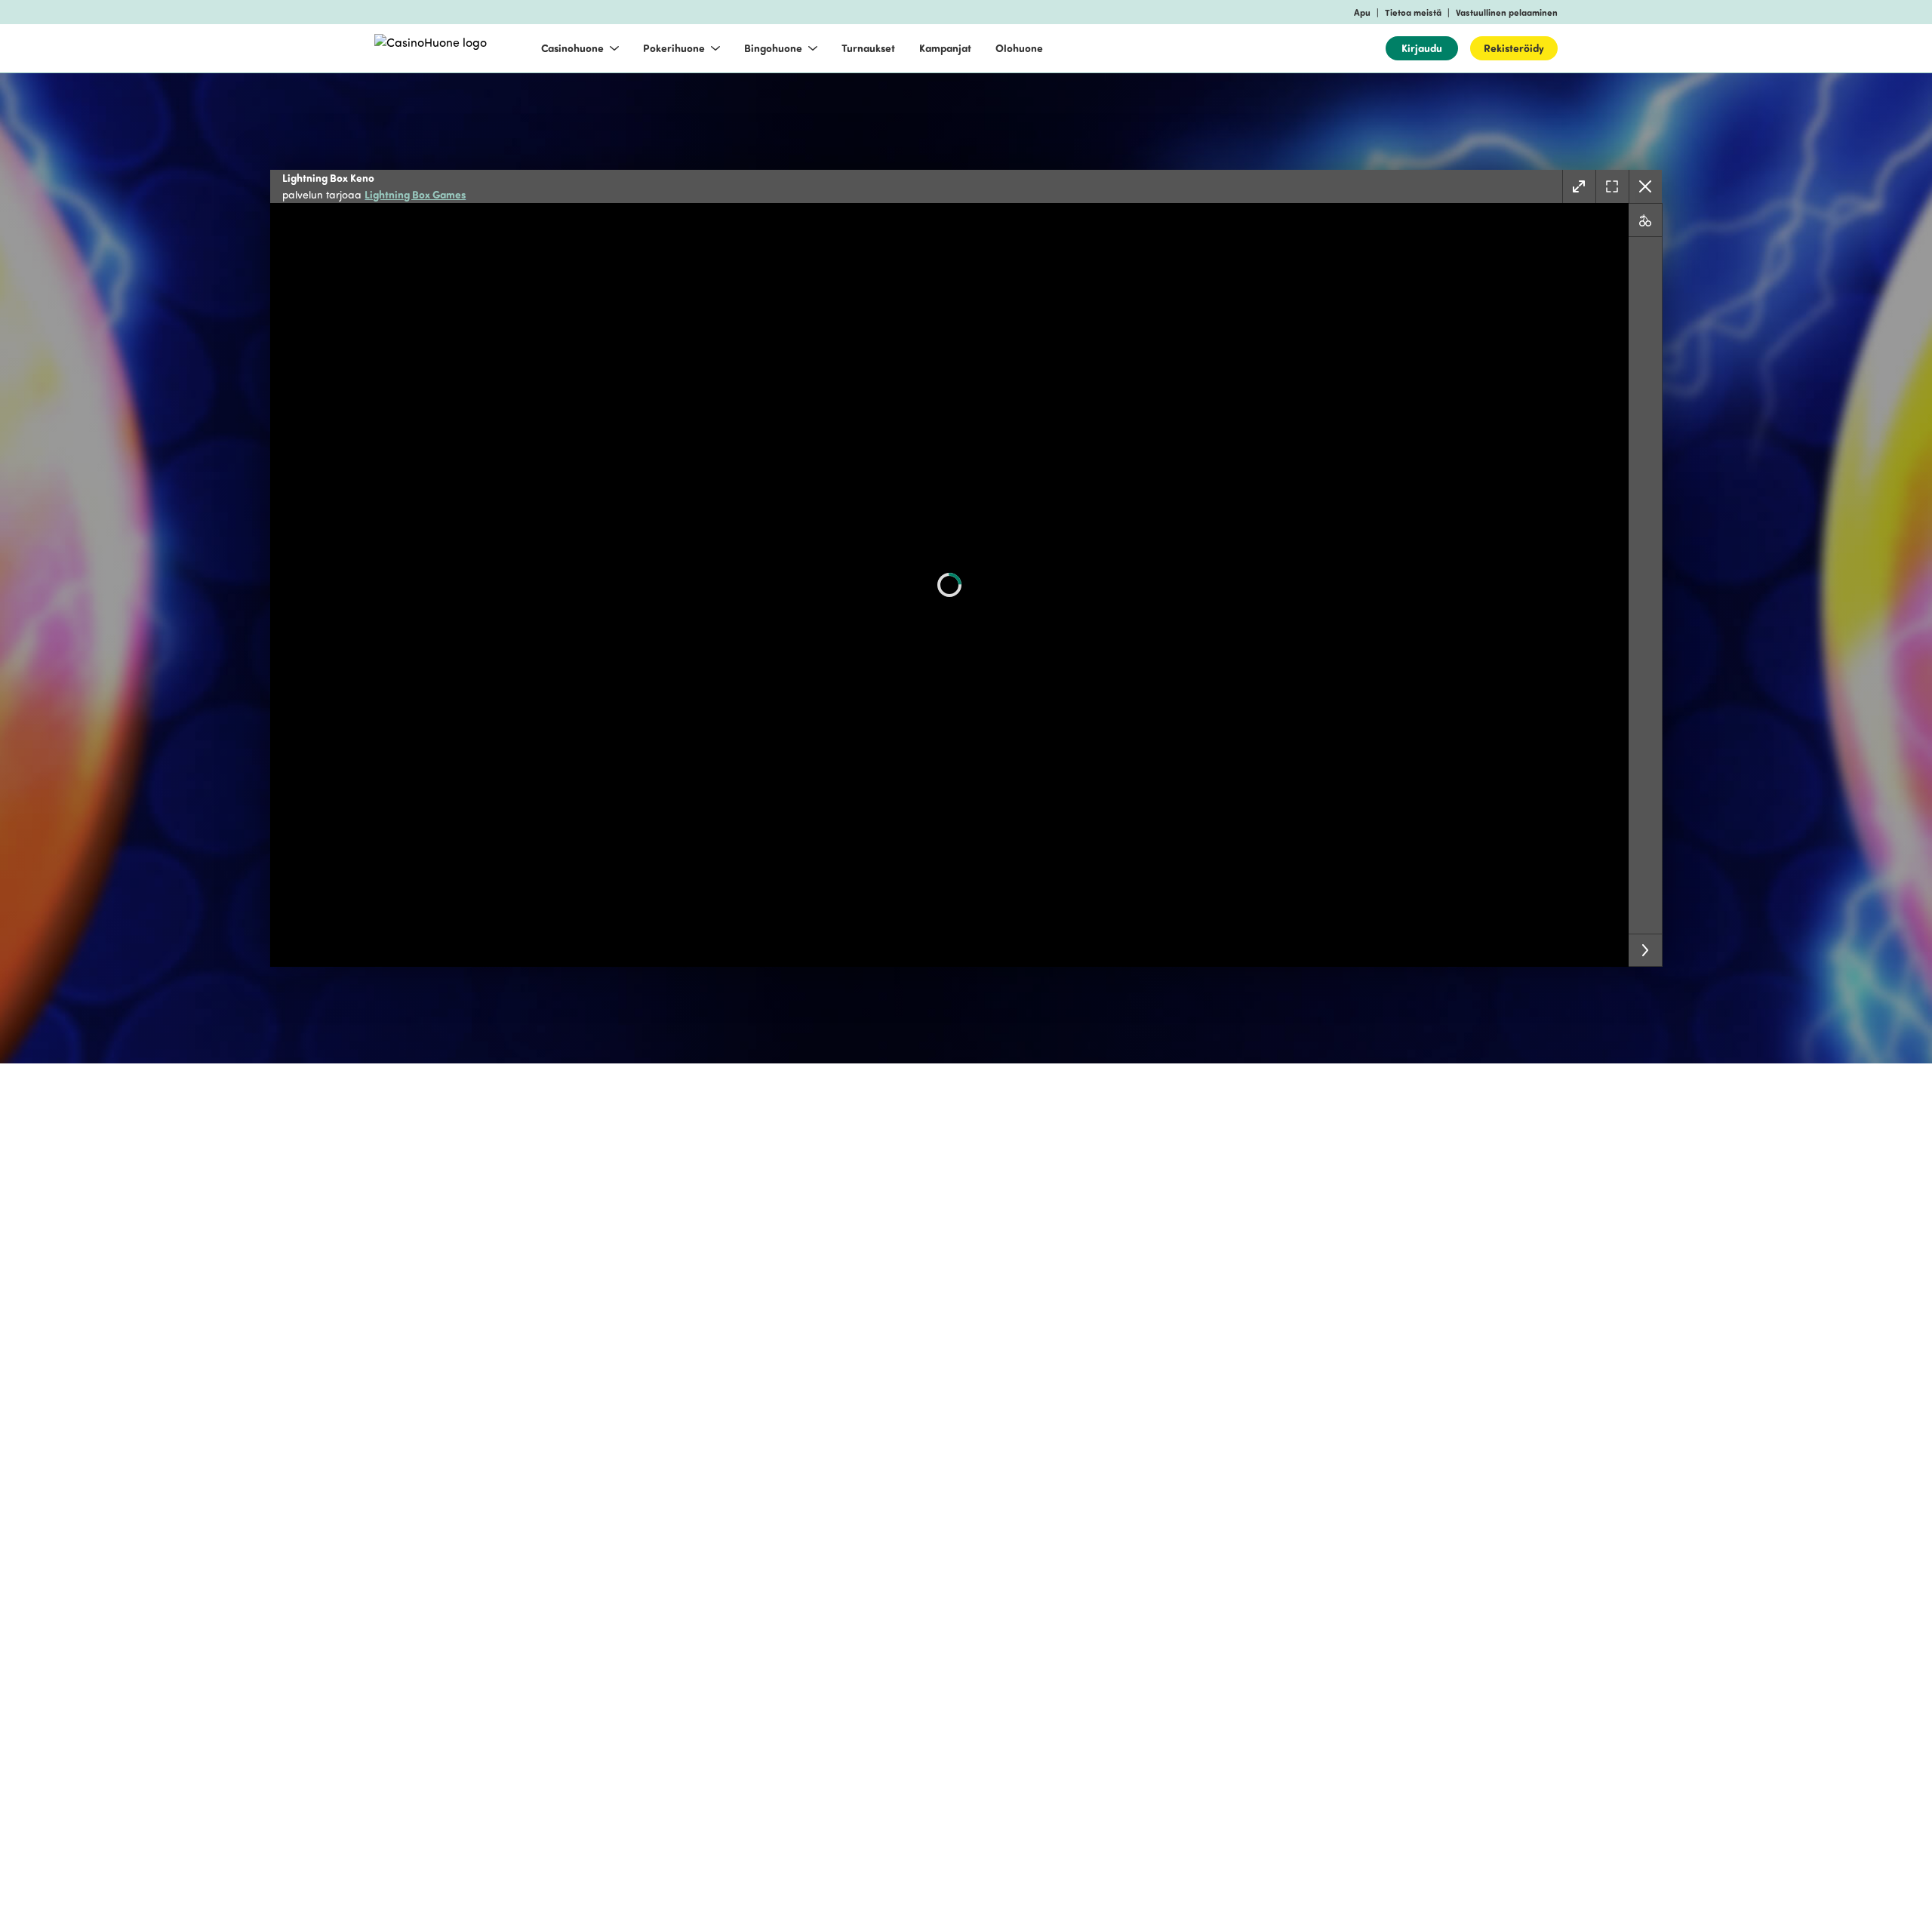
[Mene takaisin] (1645, 186)
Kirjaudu (1422, 48)
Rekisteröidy (1514, 48)
